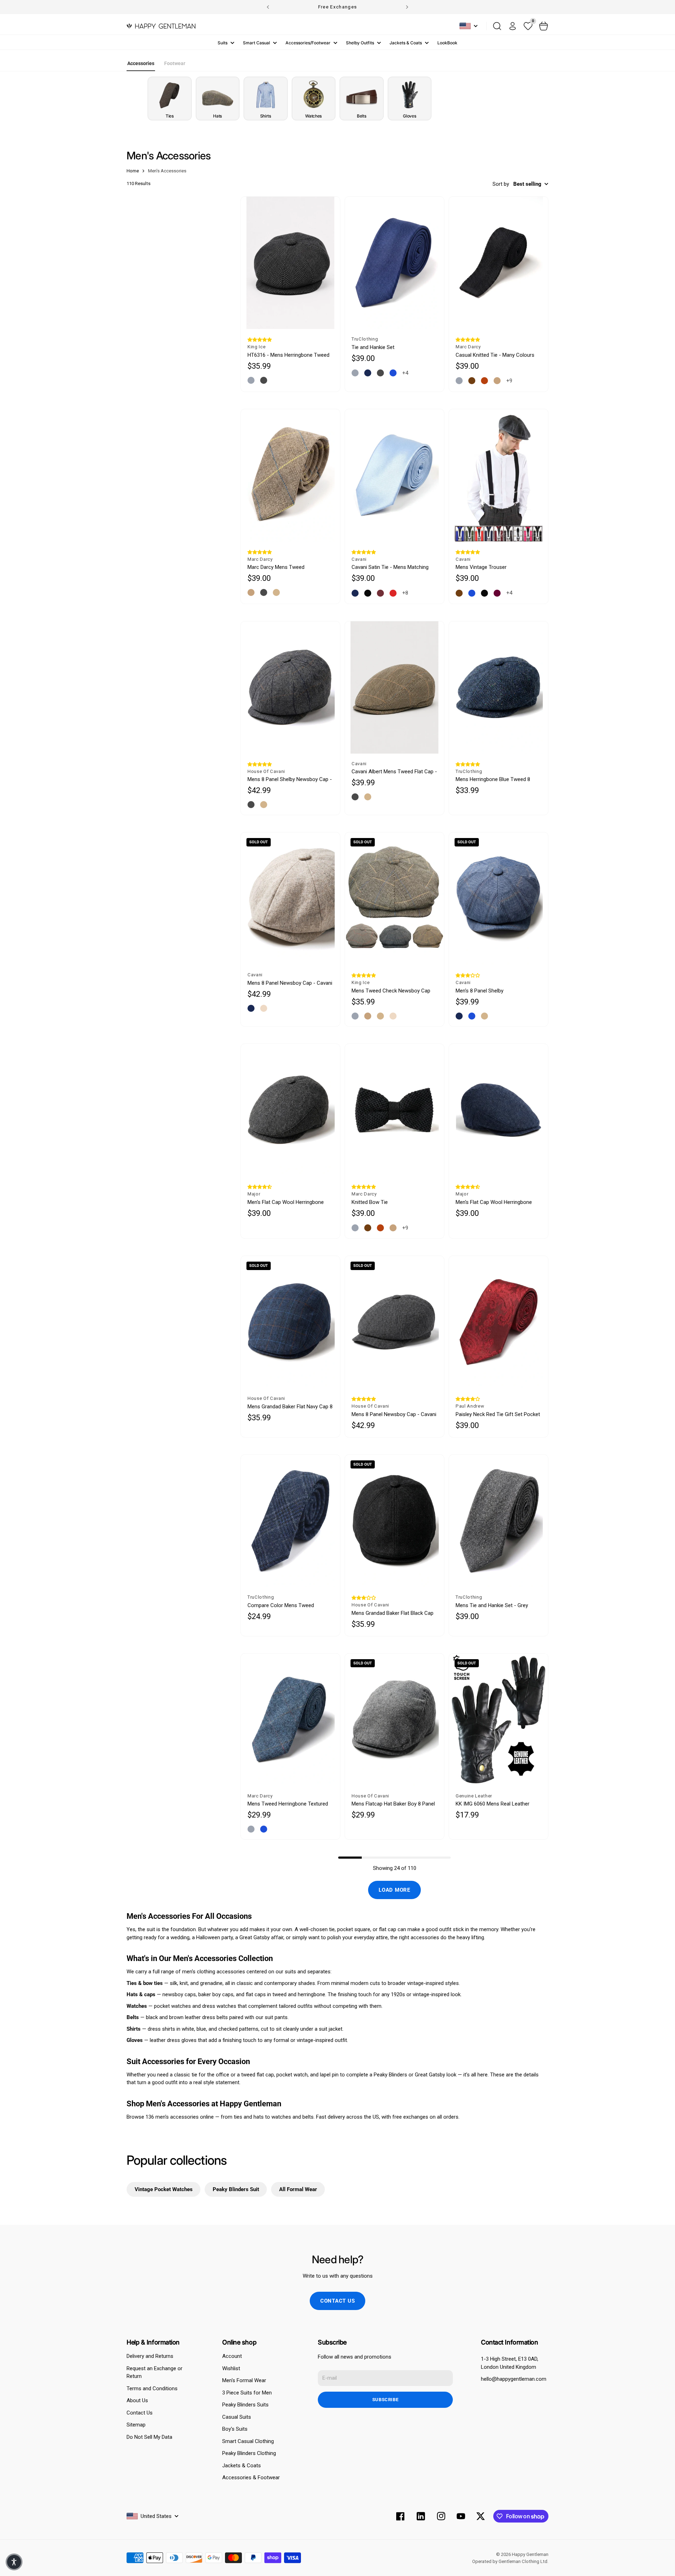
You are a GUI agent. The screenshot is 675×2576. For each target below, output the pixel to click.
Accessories (141, 63)
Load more (394, 1890)
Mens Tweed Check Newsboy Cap (391, 991)
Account (232, 2356)
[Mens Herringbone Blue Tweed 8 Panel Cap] (499, 687)
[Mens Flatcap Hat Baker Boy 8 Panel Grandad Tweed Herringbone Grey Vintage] (394, 1720)
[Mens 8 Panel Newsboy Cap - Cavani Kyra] (290, 899)
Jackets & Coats (406, 43)
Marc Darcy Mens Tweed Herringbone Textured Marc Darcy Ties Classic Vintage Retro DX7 (286, 567)
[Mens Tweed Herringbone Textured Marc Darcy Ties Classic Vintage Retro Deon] (290, 1720)
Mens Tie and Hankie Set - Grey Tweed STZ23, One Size (492, 1606)
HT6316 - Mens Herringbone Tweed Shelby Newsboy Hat (288, 355)
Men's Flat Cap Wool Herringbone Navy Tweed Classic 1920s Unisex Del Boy (495, 1202)
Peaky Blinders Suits (245, 2405)
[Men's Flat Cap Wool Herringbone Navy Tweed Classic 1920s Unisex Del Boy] (499, 1110)
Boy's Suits (235, 2429)
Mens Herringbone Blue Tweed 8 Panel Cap (493, 779)
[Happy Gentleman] (161, 26)
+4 (405, 373)
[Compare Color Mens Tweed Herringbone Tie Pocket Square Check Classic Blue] (290, 1521)
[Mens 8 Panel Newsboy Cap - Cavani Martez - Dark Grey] (394, 1322)
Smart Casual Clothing (248, 2441)
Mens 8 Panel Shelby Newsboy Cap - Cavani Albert (290, 779)
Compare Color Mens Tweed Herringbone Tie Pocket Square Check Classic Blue (283, 1606)
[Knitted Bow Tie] (394, 1110)
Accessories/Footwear (308, 43)
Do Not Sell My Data (149, 2437)
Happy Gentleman (530, 2554)
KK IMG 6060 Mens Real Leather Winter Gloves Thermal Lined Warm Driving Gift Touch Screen (496, 1804)
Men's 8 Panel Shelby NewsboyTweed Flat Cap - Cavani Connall (494, 991)
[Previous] (268, 7)
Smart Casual (256, 43)
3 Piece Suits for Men (247, 2393)
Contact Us (140, 2413)
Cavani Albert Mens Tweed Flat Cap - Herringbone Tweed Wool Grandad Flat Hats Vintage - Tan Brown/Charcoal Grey (394, 772)
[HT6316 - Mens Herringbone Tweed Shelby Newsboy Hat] (290, 263)
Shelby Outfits (360, 43)
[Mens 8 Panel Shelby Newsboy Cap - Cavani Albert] (290, 687)
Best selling (527, 184)
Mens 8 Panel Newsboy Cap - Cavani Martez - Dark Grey (394, 1414)
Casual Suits (237, 2417)
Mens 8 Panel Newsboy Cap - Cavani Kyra (290, 983)
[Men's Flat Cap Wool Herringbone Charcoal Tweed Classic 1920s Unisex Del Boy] (290, 1110)
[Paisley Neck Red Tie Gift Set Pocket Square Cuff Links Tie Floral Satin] (499, 1322)
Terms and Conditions (152, 2388)
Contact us (338, 2301)
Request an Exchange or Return (155, 2372)
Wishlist (231, 2368)
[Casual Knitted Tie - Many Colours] (499, 263)
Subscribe (385, 2400)
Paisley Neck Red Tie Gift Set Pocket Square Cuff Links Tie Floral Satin (498, 1414)
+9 (509, 381)
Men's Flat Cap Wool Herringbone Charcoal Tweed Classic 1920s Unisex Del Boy (286, 1202)
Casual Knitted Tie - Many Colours (495, 355)
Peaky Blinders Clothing (249, 2453)
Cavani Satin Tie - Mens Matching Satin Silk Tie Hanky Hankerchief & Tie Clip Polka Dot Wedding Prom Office (391, 567)
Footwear (175, 63)
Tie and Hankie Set (373, 347)
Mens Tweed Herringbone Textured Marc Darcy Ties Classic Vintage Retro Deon (288, 1804)
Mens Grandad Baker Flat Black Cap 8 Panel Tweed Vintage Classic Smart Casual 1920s (393, 1613)
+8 (405, 593)
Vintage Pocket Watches (164, 2189)
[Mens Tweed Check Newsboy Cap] (394, 899)
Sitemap (136, 2425)
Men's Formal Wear (244, 2380)
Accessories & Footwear (251, 2477)
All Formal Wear (298, 2189)
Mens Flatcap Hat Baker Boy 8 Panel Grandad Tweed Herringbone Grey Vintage (393, 1804)
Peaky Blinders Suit (236, 2189)
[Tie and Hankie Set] (394, 263)
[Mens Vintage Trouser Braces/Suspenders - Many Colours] (499, 475)
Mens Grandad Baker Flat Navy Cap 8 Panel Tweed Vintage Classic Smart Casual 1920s (290, 1407)
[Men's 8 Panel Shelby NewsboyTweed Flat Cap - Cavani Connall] (499, 899)
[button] (260, 340)
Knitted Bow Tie (370, 1202)
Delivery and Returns (150, 2356)
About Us (137, 2400)
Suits (223, 43)
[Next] (407, 7)
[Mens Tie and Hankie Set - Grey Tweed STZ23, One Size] (499, 1521)
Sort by (501, 184)
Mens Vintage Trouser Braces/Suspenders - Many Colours (497, 567)
